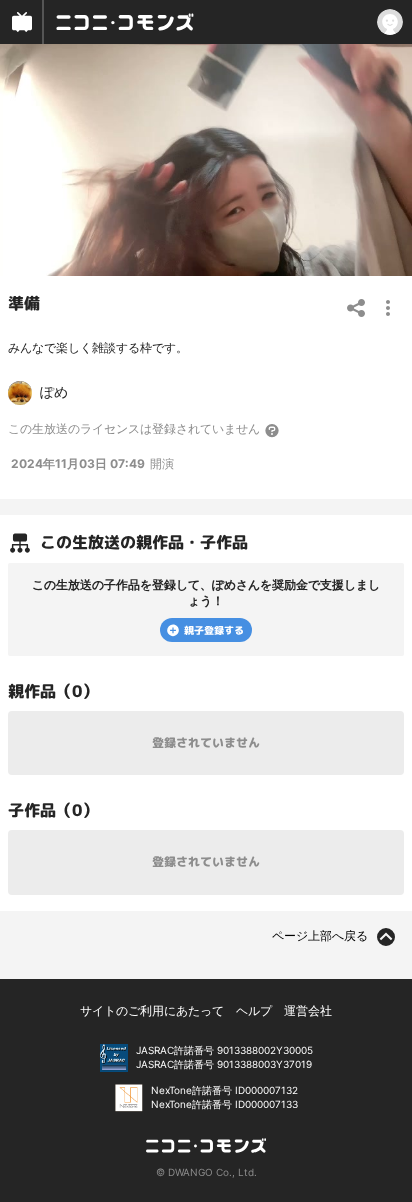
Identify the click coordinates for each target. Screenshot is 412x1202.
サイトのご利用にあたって (152, 1010)
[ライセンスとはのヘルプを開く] (273, 430)
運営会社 (308, 1010)
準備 (24, 303)
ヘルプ (254, 1010)
